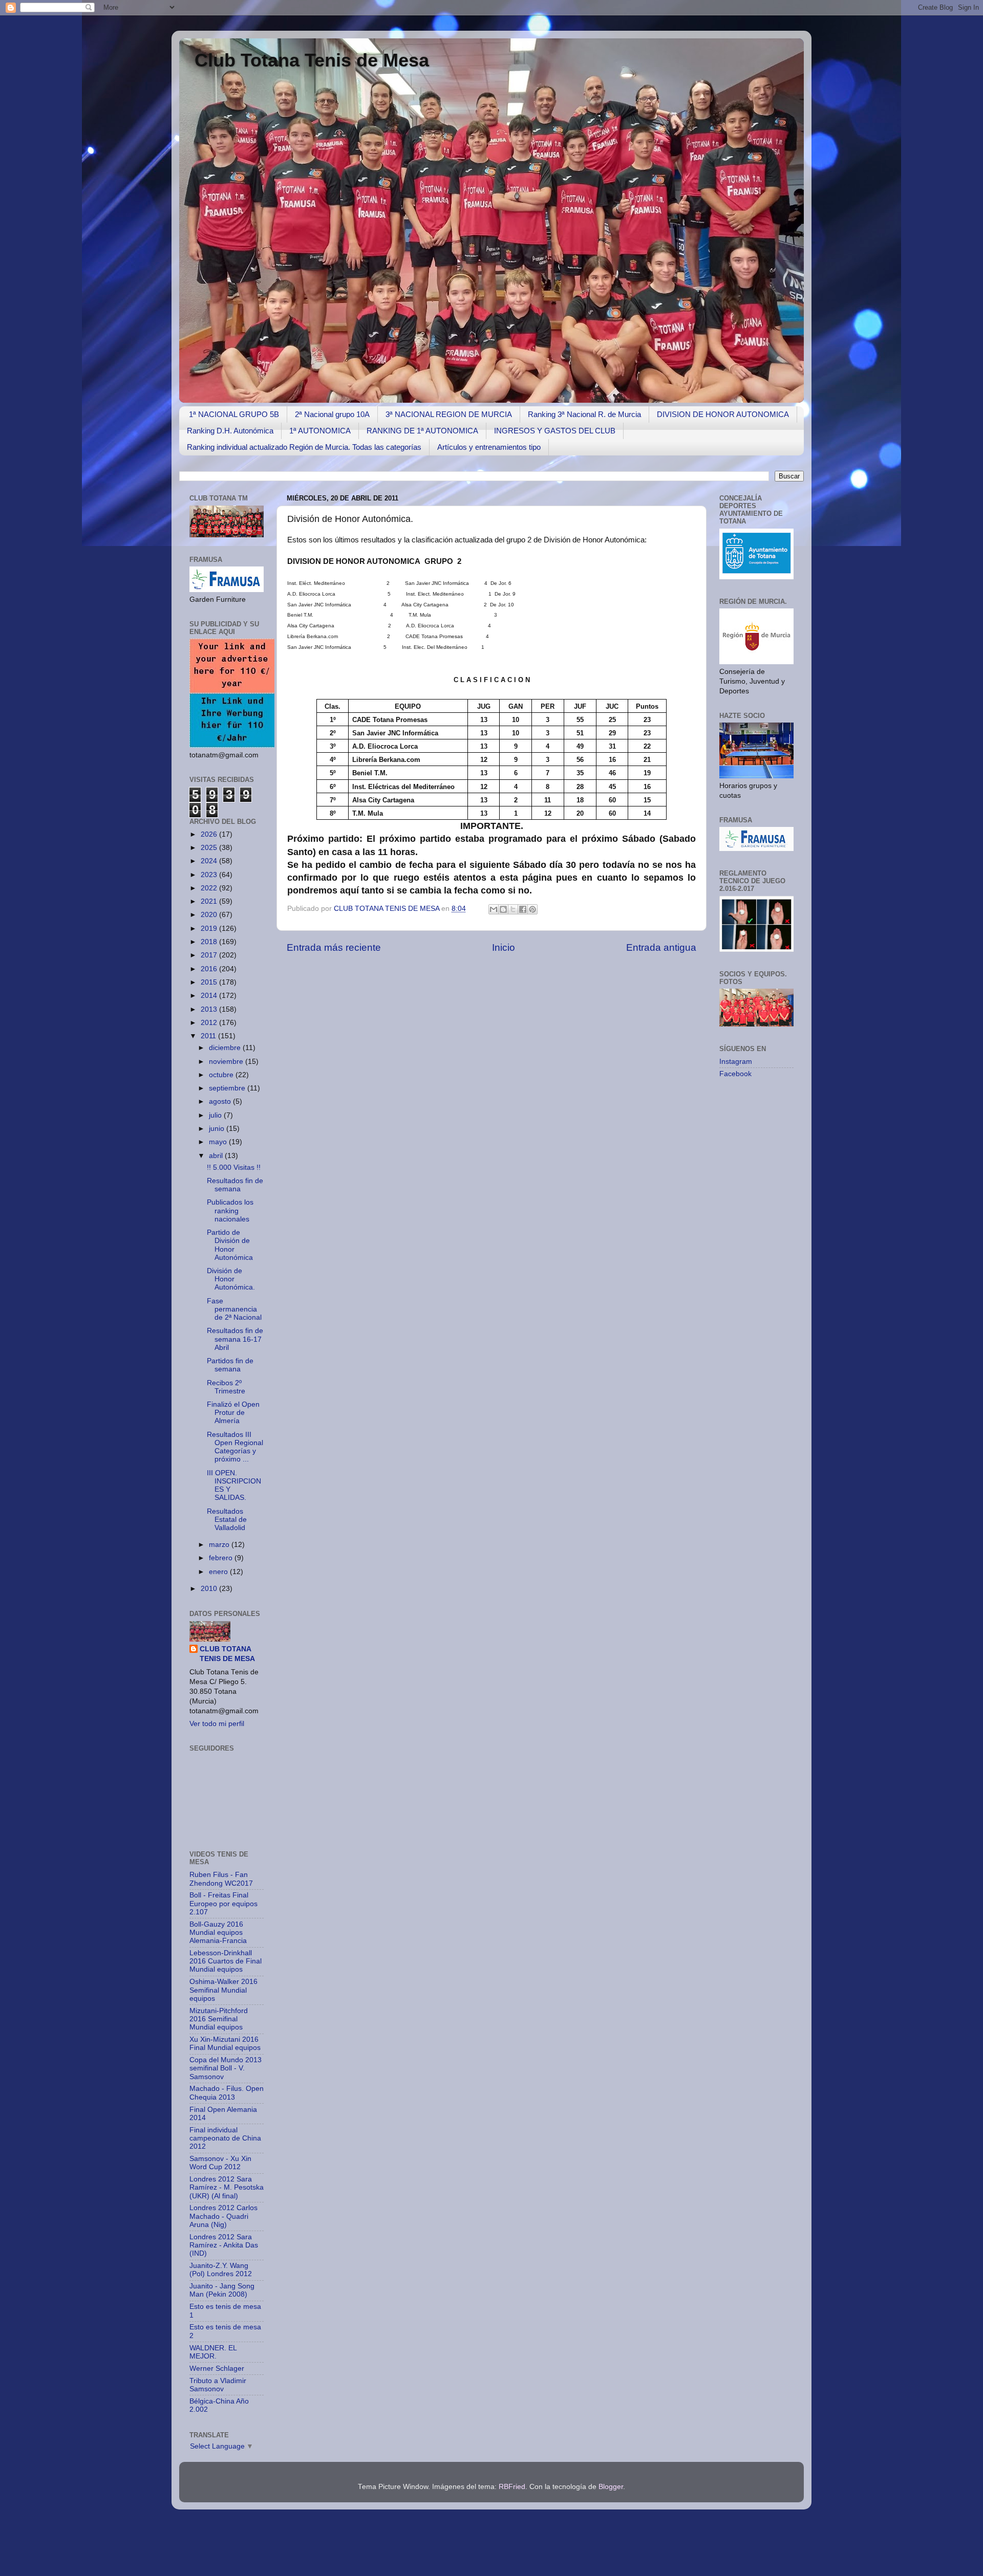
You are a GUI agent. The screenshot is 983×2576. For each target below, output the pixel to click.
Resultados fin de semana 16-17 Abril (235, 1339)
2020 (210, 915)
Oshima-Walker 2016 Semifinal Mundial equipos (223, 1990)
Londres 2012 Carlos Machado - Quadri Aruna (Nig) (223, 2216)
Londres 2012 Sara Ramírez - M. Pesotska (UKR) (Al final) (227, 2187)
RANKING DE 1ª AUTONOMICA (422, 431)
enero (219, 1572)
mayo (219, 1142)
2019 (210, 929)
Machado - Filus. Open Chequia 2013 (227, 2093)
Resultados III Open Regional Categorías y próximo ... (235, 1447)
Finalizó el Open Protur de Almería (233, 1413)
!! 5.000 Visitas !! (234, 1167)
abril (217, 1156)
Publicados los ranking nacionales (230, 1210)
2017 (210, 955)
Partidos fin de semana (230, 1365)
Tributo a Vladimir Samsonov (218, 2385)
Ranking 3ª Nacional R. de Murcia (584, 414)
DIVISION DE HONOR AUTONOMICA (723, 414)
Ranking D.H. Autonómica (230, 431)
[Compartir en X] (513, 909)
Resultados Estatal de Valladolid (227, 1520)
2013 (210, 1009)
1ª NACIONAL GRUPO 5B (234, 414)
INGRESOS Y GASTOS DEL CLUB (555, 431)
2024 (210, 861)
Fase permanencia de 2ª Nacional (234, 1309)
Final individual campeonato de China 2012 (225, 2138)
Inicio (504, 947)
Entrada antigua (661, 947)
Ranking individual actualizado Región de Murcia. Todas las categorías (304, 447)
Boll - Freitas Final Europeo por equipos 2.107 (223, 1903)
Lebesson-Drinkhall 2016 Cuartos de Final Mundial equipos (226, 1961)
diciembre (226, 1048)
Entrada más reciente (334, 947)
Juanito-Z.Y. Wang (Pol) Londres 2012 (221, 2270)
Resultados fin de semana (235, 1185)
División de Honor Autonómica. (231, 1279)
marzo (220, 1545)
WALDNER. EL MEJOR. (213, 2352)
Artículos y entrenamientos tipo (489, 447)
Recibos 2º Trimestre (226, 1387)
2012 (210, 1023)
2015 (210, 982)
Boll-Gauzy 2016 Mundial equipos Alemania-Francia (218, 1933)
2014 (210, 996)
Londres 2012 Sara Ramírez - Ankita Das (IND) (224, 2245)
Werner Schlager (217, 2368)
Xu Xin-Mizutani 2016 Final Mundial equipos (225, 2044)
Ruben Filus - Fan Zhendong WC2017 (221, 1879)
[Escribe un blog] (503, 909)
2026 (210, 834)
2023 (210, 875)
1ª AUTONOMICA (320, 431)
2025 (210, 848)
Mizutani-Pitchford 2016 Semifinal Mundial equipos (219, 2019)
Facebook (735, 1074)
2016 (210, 969)
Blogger (611, 2487)
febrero (222, 1558)
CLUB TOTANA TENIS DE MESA (388, 909)
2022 (210, 888)
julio (216, 1115)
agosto (221, 1101)
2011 (209, 1036)
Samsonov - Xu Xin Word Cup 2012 (220, 2163)
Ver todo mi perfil (217, 1724)
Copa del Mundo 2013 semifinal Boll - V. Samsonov (226, 2068)
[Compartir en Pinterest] (532, 909)
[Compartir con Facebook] (523, 909)
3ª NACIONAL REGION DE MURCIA (449, 414)
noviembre (227, 1062)
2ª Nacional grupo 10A (332, 414)
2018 (210, 942)
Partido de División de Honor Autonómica (230, 1245)
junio (218, 1129)
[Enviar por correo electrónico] (494, 909)
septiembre (228, 1088)
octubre (222, 1075)
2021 (210, 901)
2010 (210, 1589)
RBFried (512, 2487)
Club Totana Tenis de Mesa (312, 60)
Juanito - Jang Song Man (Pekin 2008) (222, 2290)
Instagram (736, 1062)
